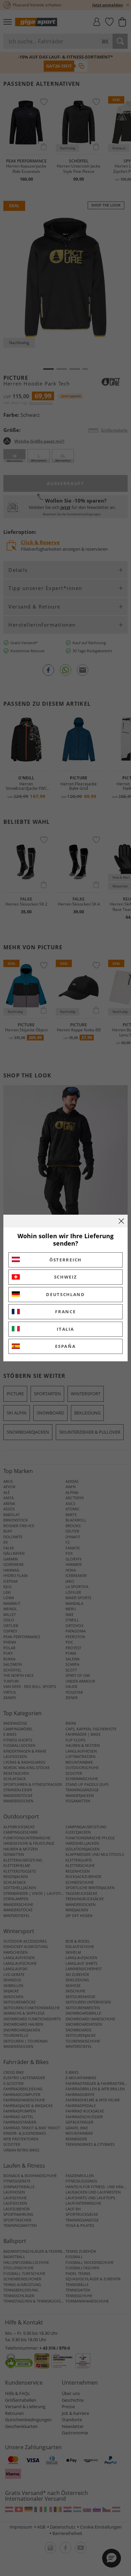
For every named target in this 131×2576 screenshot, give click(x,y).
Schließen (121, 1221)
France (65, 1312)
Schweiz (66, 1277)
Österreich (65, 1260)
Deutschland (65, 1294)
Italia (65, 1329)
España (65, 1346)
